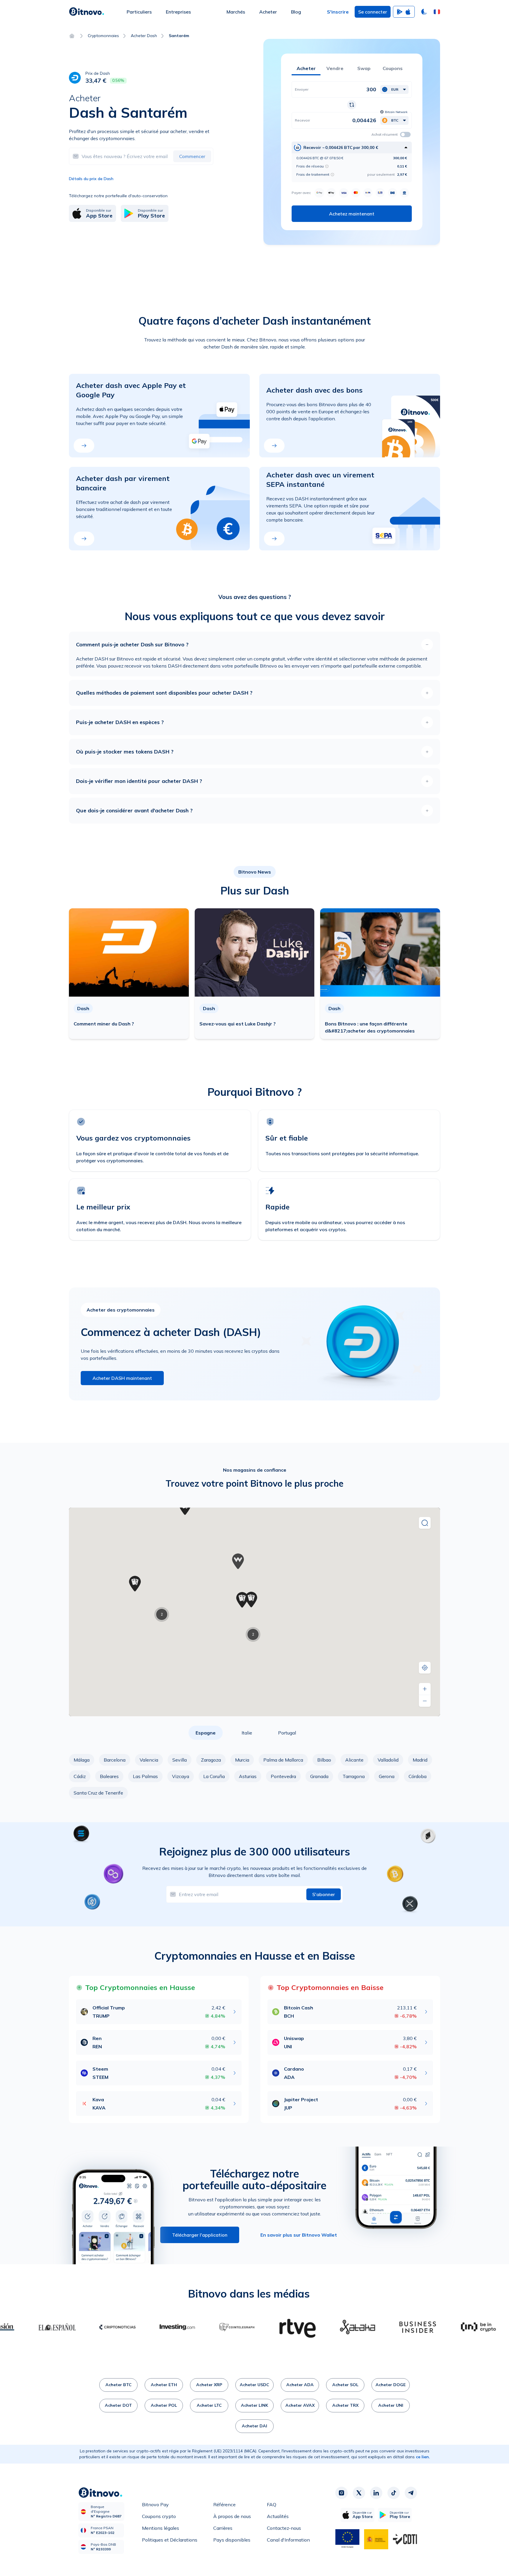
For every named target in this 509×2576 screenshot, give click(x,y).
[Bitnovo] (87, 12)
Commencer (192, 156)
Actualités (278, 2516)
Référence (224, 2504)
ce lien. (423, 2457)
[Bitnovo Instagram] (341, 2493)
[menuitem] (139, 12)
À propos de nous (232, 2516)
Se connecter (373, 12)
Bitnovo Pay (155, 2504)
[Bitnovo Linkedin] (376, 2493)
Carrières (223, 2528)
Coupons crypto (159, 2516)
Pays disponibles (232, 2540)
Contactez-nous (284, 2528)
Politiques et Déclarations (170, 2540)
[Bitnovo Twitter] (359, 2493)
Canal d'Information (288, 2540)
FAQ (272, 2504)
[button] (437, 12)
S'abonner (324, 1894)
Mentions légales (161, 2528)
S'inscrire (338, 12)
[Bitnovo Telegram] (411, 2493)
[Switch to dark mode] (424, 12)
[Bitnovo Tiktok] (394, 2493)
